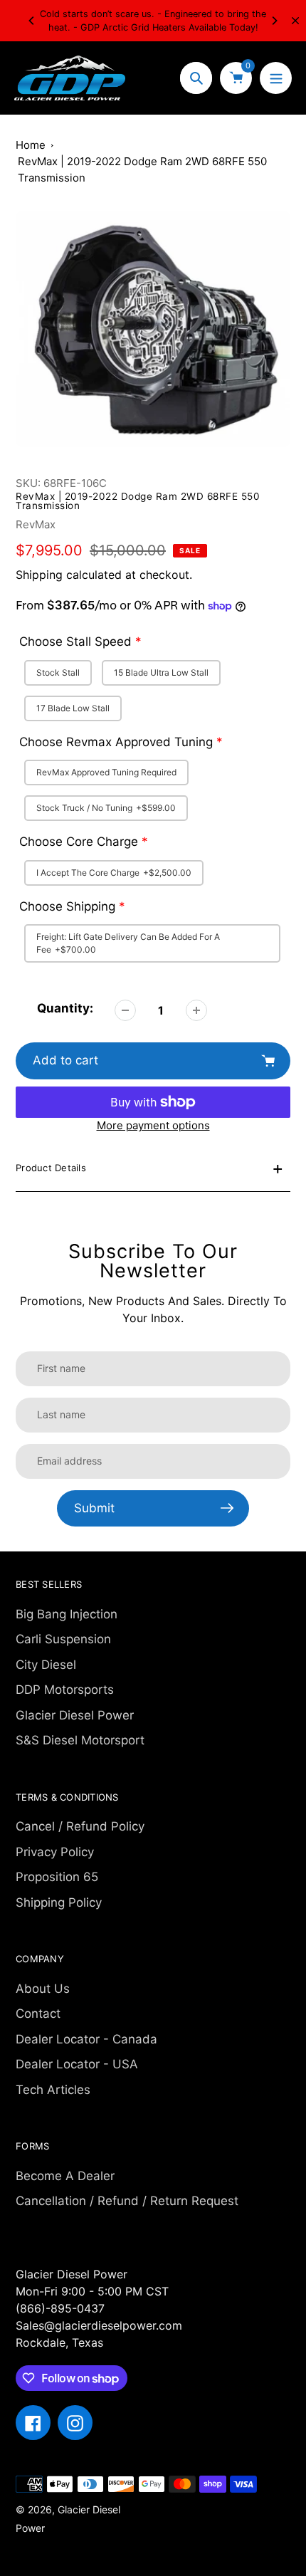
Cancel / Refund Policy (80, 1826)
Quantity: (65, 1008)
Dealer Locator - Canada (86, 2039)
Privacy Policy (55, 1852)
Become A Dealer (65, 2176)
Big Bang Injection (67, 1614)
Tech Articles (53, 2090)
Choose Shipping (67, 906)
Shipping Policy (59, 1902)
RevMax (36, 524)
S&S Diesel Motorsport (80, 1740)
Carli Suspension (63, 1639)
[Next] (274, 21)
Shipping (39, 575)
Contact (38, 2014)
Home (31, 145)
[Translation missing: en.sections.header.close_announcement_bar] (295, 21)
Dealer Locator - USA (77, 2064)
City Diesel (46, 1665)
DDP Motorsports (65, 1690)
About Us (43, 1989)
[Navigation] (276, 78)
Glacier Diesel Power (75, 1715)
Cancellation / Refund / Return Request (127, 2201)
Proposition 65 (57, 1877)
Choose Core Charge (79, 842)
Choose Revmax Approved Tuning (116, 742)
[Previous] (32, 21)
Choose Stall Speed (75, 642)
